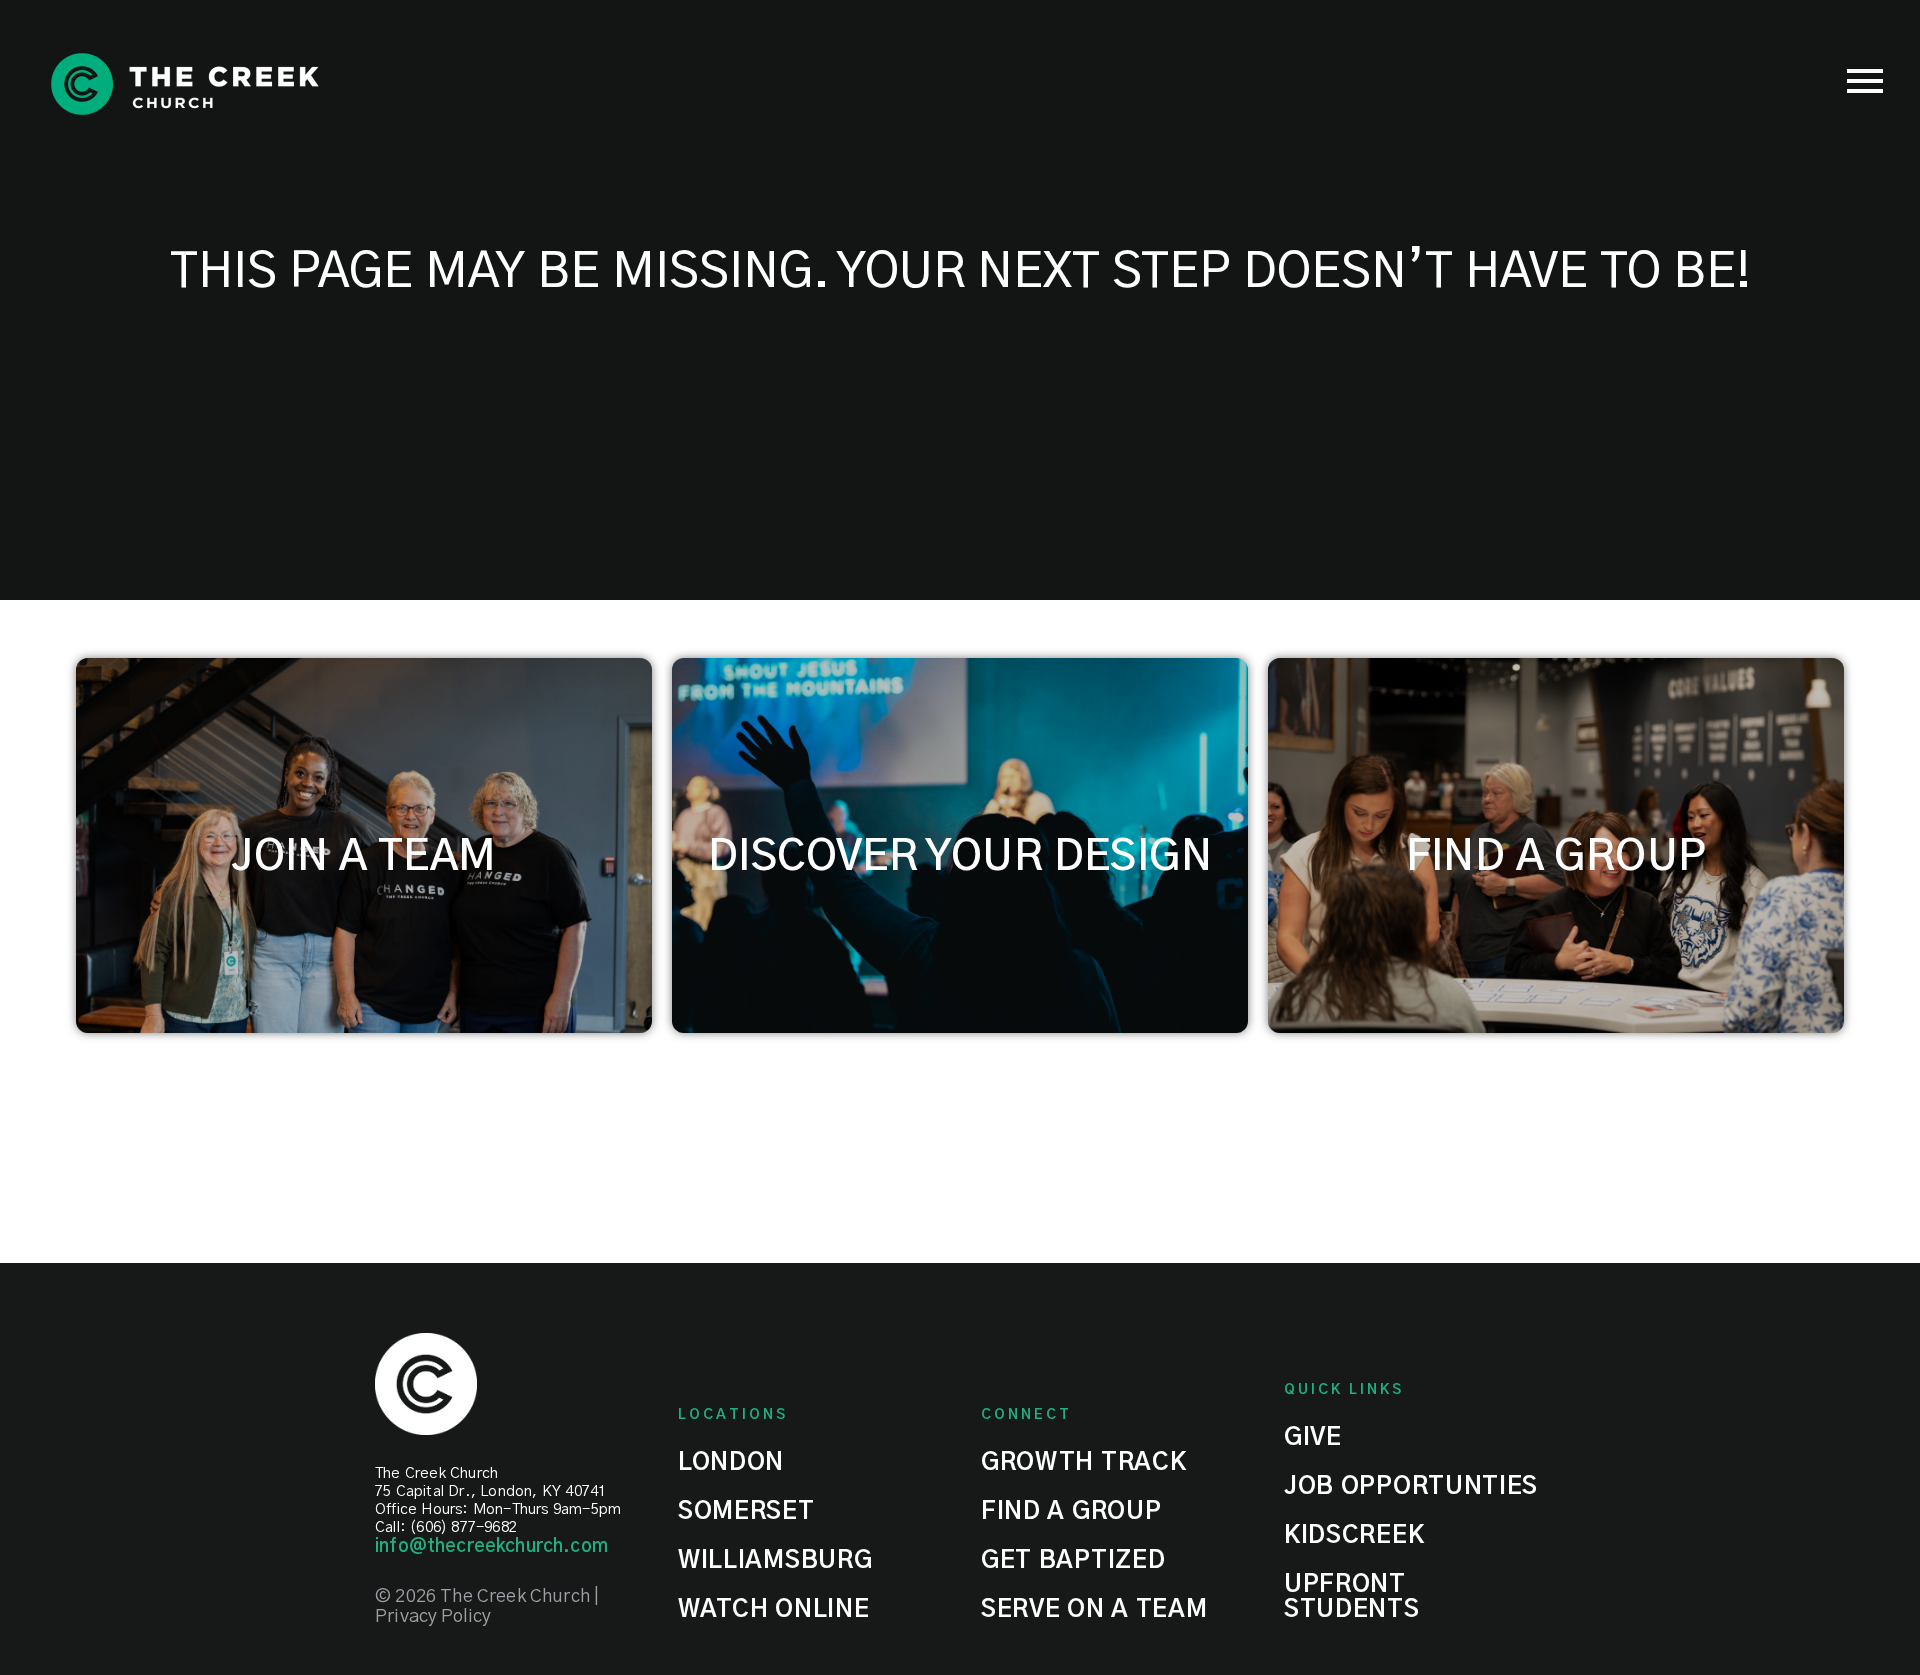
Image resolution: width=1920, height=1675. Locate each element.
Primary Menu (1865, 81)
